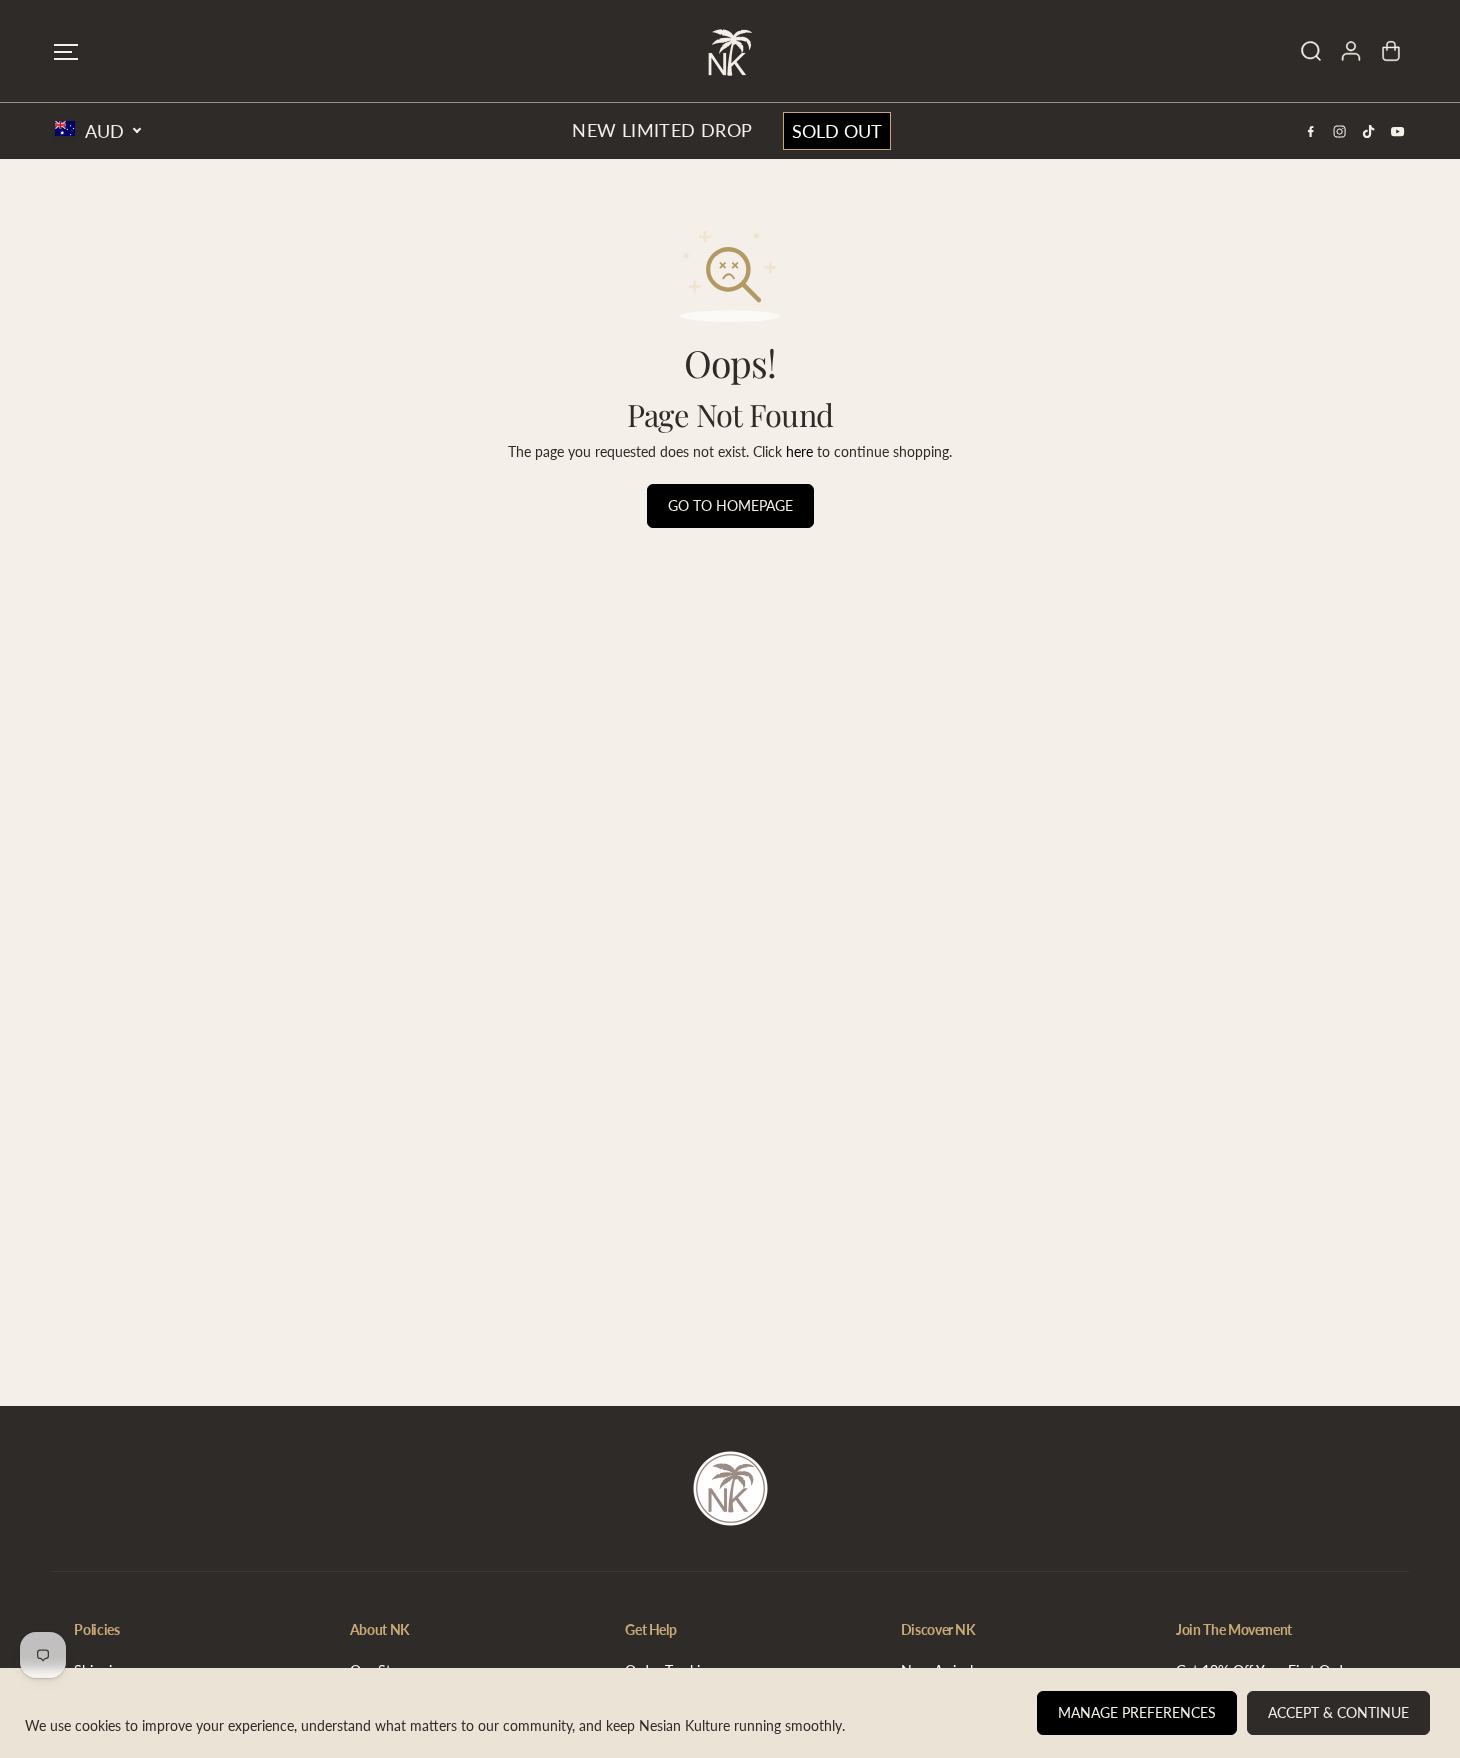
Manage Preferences (1137, 1712)
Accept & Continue (1338, 1712)
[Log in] (1351, 51)
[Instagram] (1340, 131)
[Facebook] (1311, 131)
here (799, 451)
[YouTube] (1398, 131)
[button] (66, 51)
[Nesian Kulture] (730, 51)
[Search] (1311, 51)
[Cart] (1391, 51)
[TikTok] (1369, 131)
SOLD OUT (837, 131)
